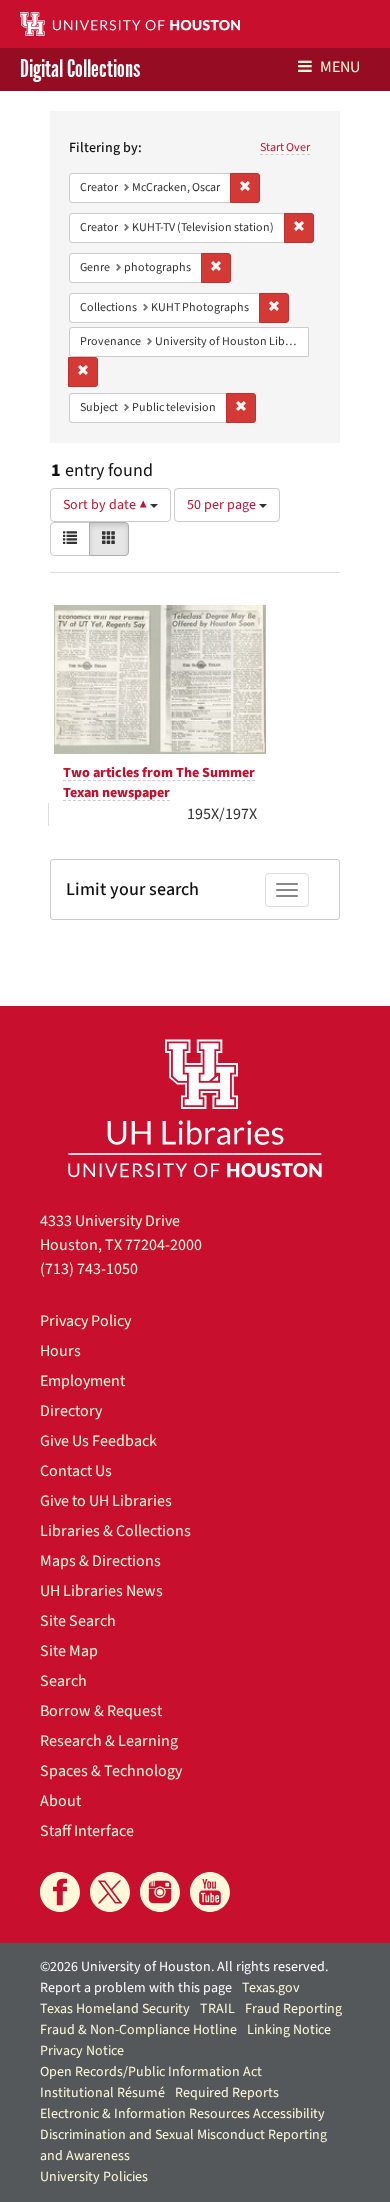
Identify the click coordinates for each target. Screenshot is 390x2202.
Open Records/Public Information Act (151, 2072)
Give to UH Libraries (106, 1501)
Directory (71, 1411)
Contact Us (76, 1471)
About (60, 1801)
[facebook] (60, 1892)
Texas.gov (271, 1988)
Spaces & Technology (111, 1771)
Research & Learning (109, 1741)
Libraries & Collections (115, 1531)
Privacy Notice (82, 2051)
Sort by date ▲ (106, 505)
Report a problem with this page (136, 1988)
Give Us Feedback (98, 1441)
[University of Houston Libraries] (195, 1107)
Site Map (69, 1651)
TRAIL (217, 2009)
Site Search (78, 1621)
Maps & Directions (100, 1561)
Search (63, 1681)
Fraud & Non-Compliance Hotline (138, 2030)
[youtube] (210, 1892)
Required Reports (227, 2093)
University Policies (94, 2177)
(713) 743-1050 (89, 1269)
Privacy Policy (85, 1321)
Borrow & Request (101, 1711)
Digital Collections (80, 69)
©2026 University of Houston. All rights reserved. (184, 1967)
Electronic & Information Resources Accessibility (182, 2114)
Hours (60, 1351)
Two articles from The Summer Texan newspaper (159, 783)
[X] (110, 1892)
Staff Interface (87, 1831)
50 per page (223, 505)
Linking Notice (289, 2030)
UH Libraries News (101, 1591)
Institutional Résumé (102, 2093)
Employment (82, 1381)
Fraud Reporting (293, 2009)
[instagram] (160, 1892)
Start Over (285, 147)
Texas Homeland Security (115, 2009)
